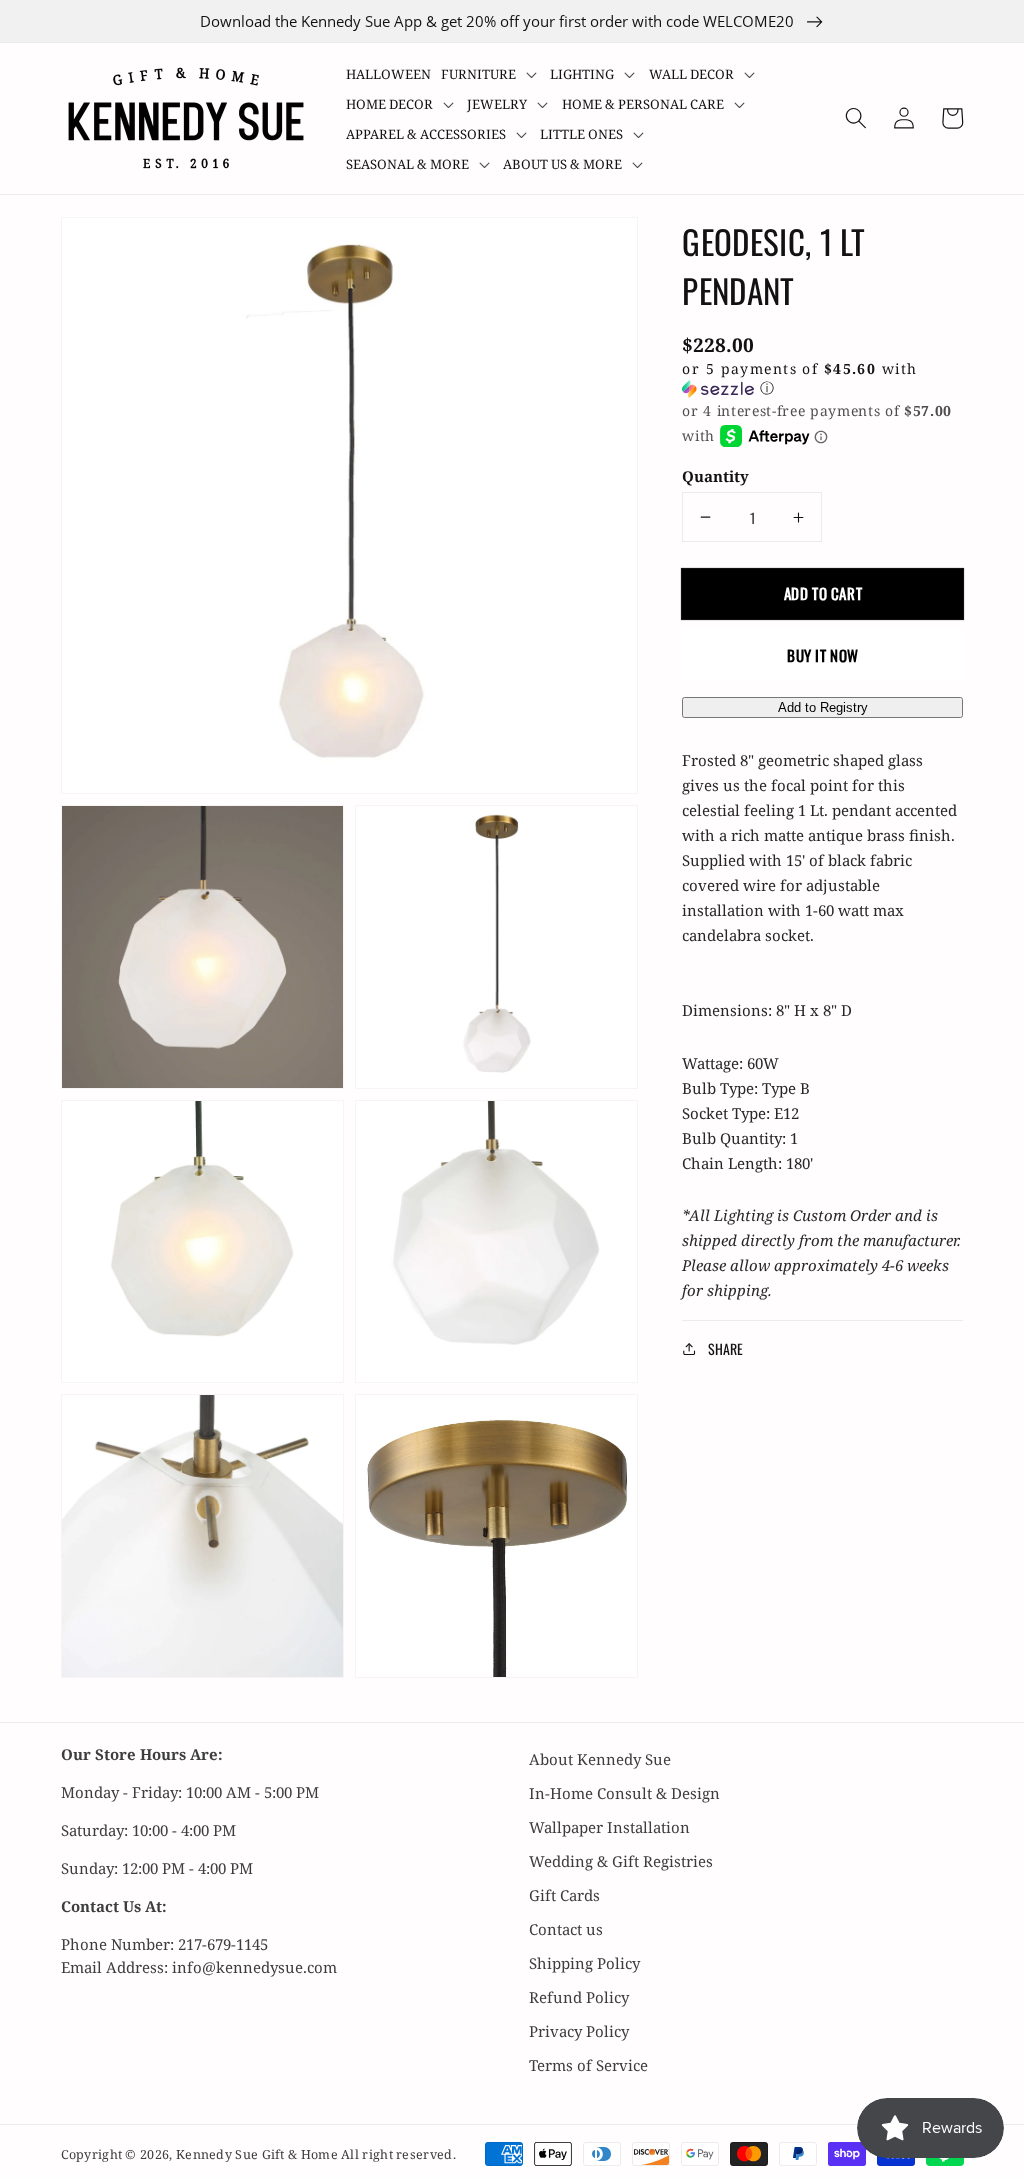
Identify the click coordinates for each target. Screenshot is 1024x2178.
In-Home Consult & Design (624, 1793)
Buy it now (823, 655)
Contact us (566, 1929)
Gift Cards (564, 1895)
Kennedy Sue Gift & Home (258, 2154)
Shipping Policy (584, 1963)
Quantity (715, 476)
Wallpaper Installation (609, 1827)
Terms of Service (588, 2065)
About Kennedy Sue (600, 1759)
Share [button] (725, 1348)
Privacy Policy (579, 2031)
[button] (491, 74)
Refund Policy (579, 1997)
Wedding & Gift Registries (621, 1861)
